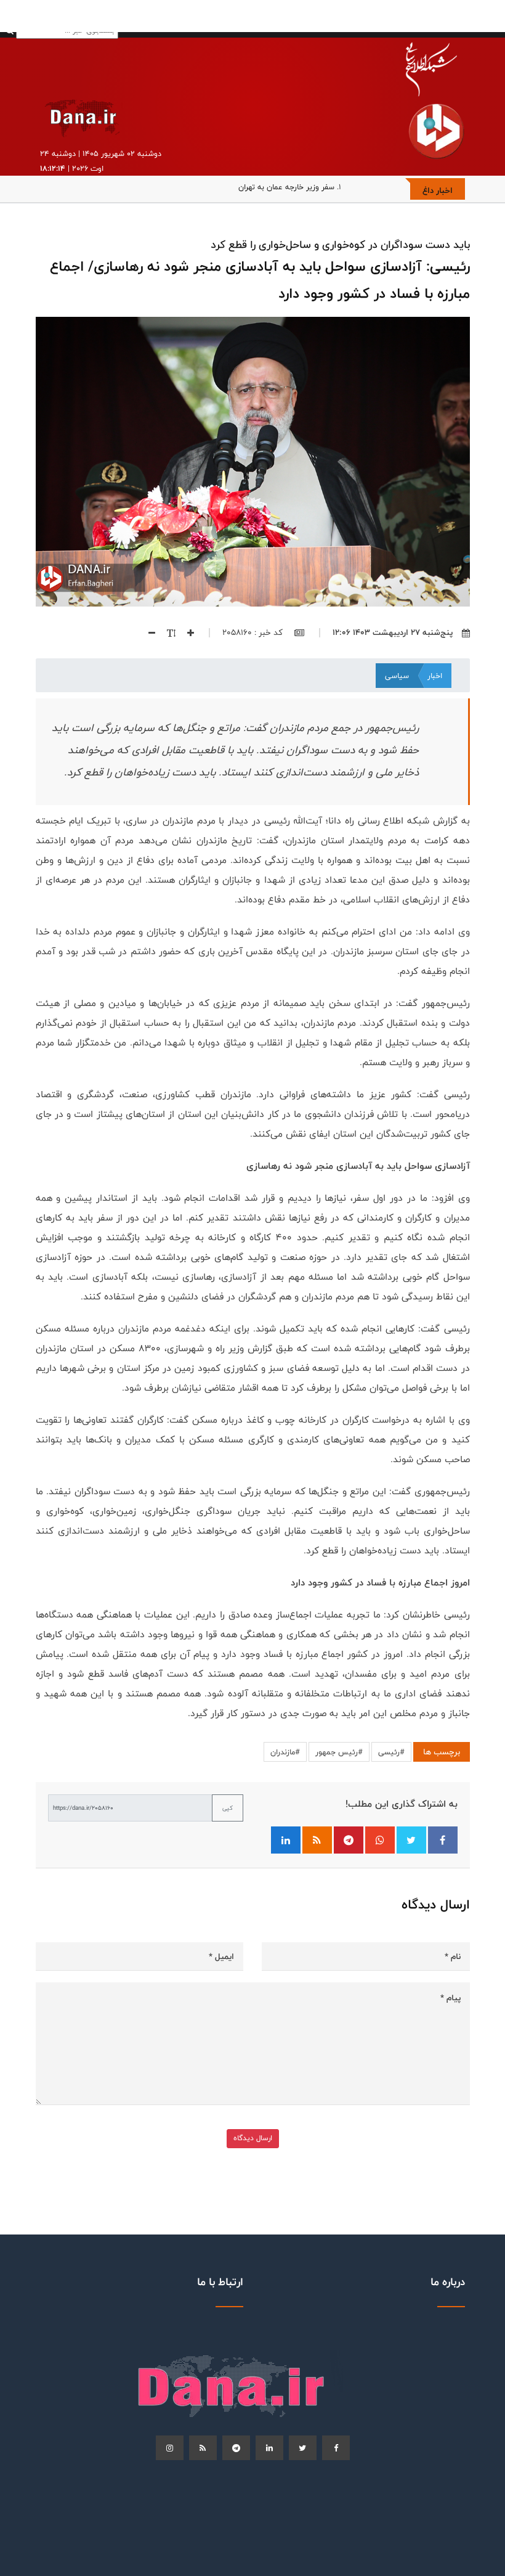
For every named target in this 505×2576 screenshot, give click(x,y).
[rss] (203, 2448)
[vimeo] (170, 2448)
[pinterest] (236, 2448)
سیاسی (397, 676)
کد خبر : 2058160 (254, 632)
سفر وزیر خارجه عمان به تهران (286, 187)
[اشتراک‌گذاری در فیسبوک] (443, 1840)
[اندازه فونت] (167, 632)
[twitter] (303, 2448)
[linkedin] (269, 2448)
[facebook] (336, 2448)
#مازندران (285, 1752)
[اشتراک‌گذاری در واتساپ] (380, 1840)
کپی (228, 1808)
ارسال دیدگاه (253, 2138)
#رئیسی (391, 1752)
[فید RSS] (317, 1840)
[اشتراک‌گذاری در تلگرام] (349, 1840)
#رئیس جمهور (339, 1752)
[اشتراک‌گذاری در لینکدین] (286, 1840)
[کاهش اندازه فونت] (147, 632)
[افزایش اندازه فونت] (186, 632)
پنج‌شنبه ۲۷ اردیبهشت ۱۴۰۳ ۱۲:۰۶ (393, 632)
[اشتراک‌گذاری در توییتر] (411, 1840)
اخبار (435, 676)
